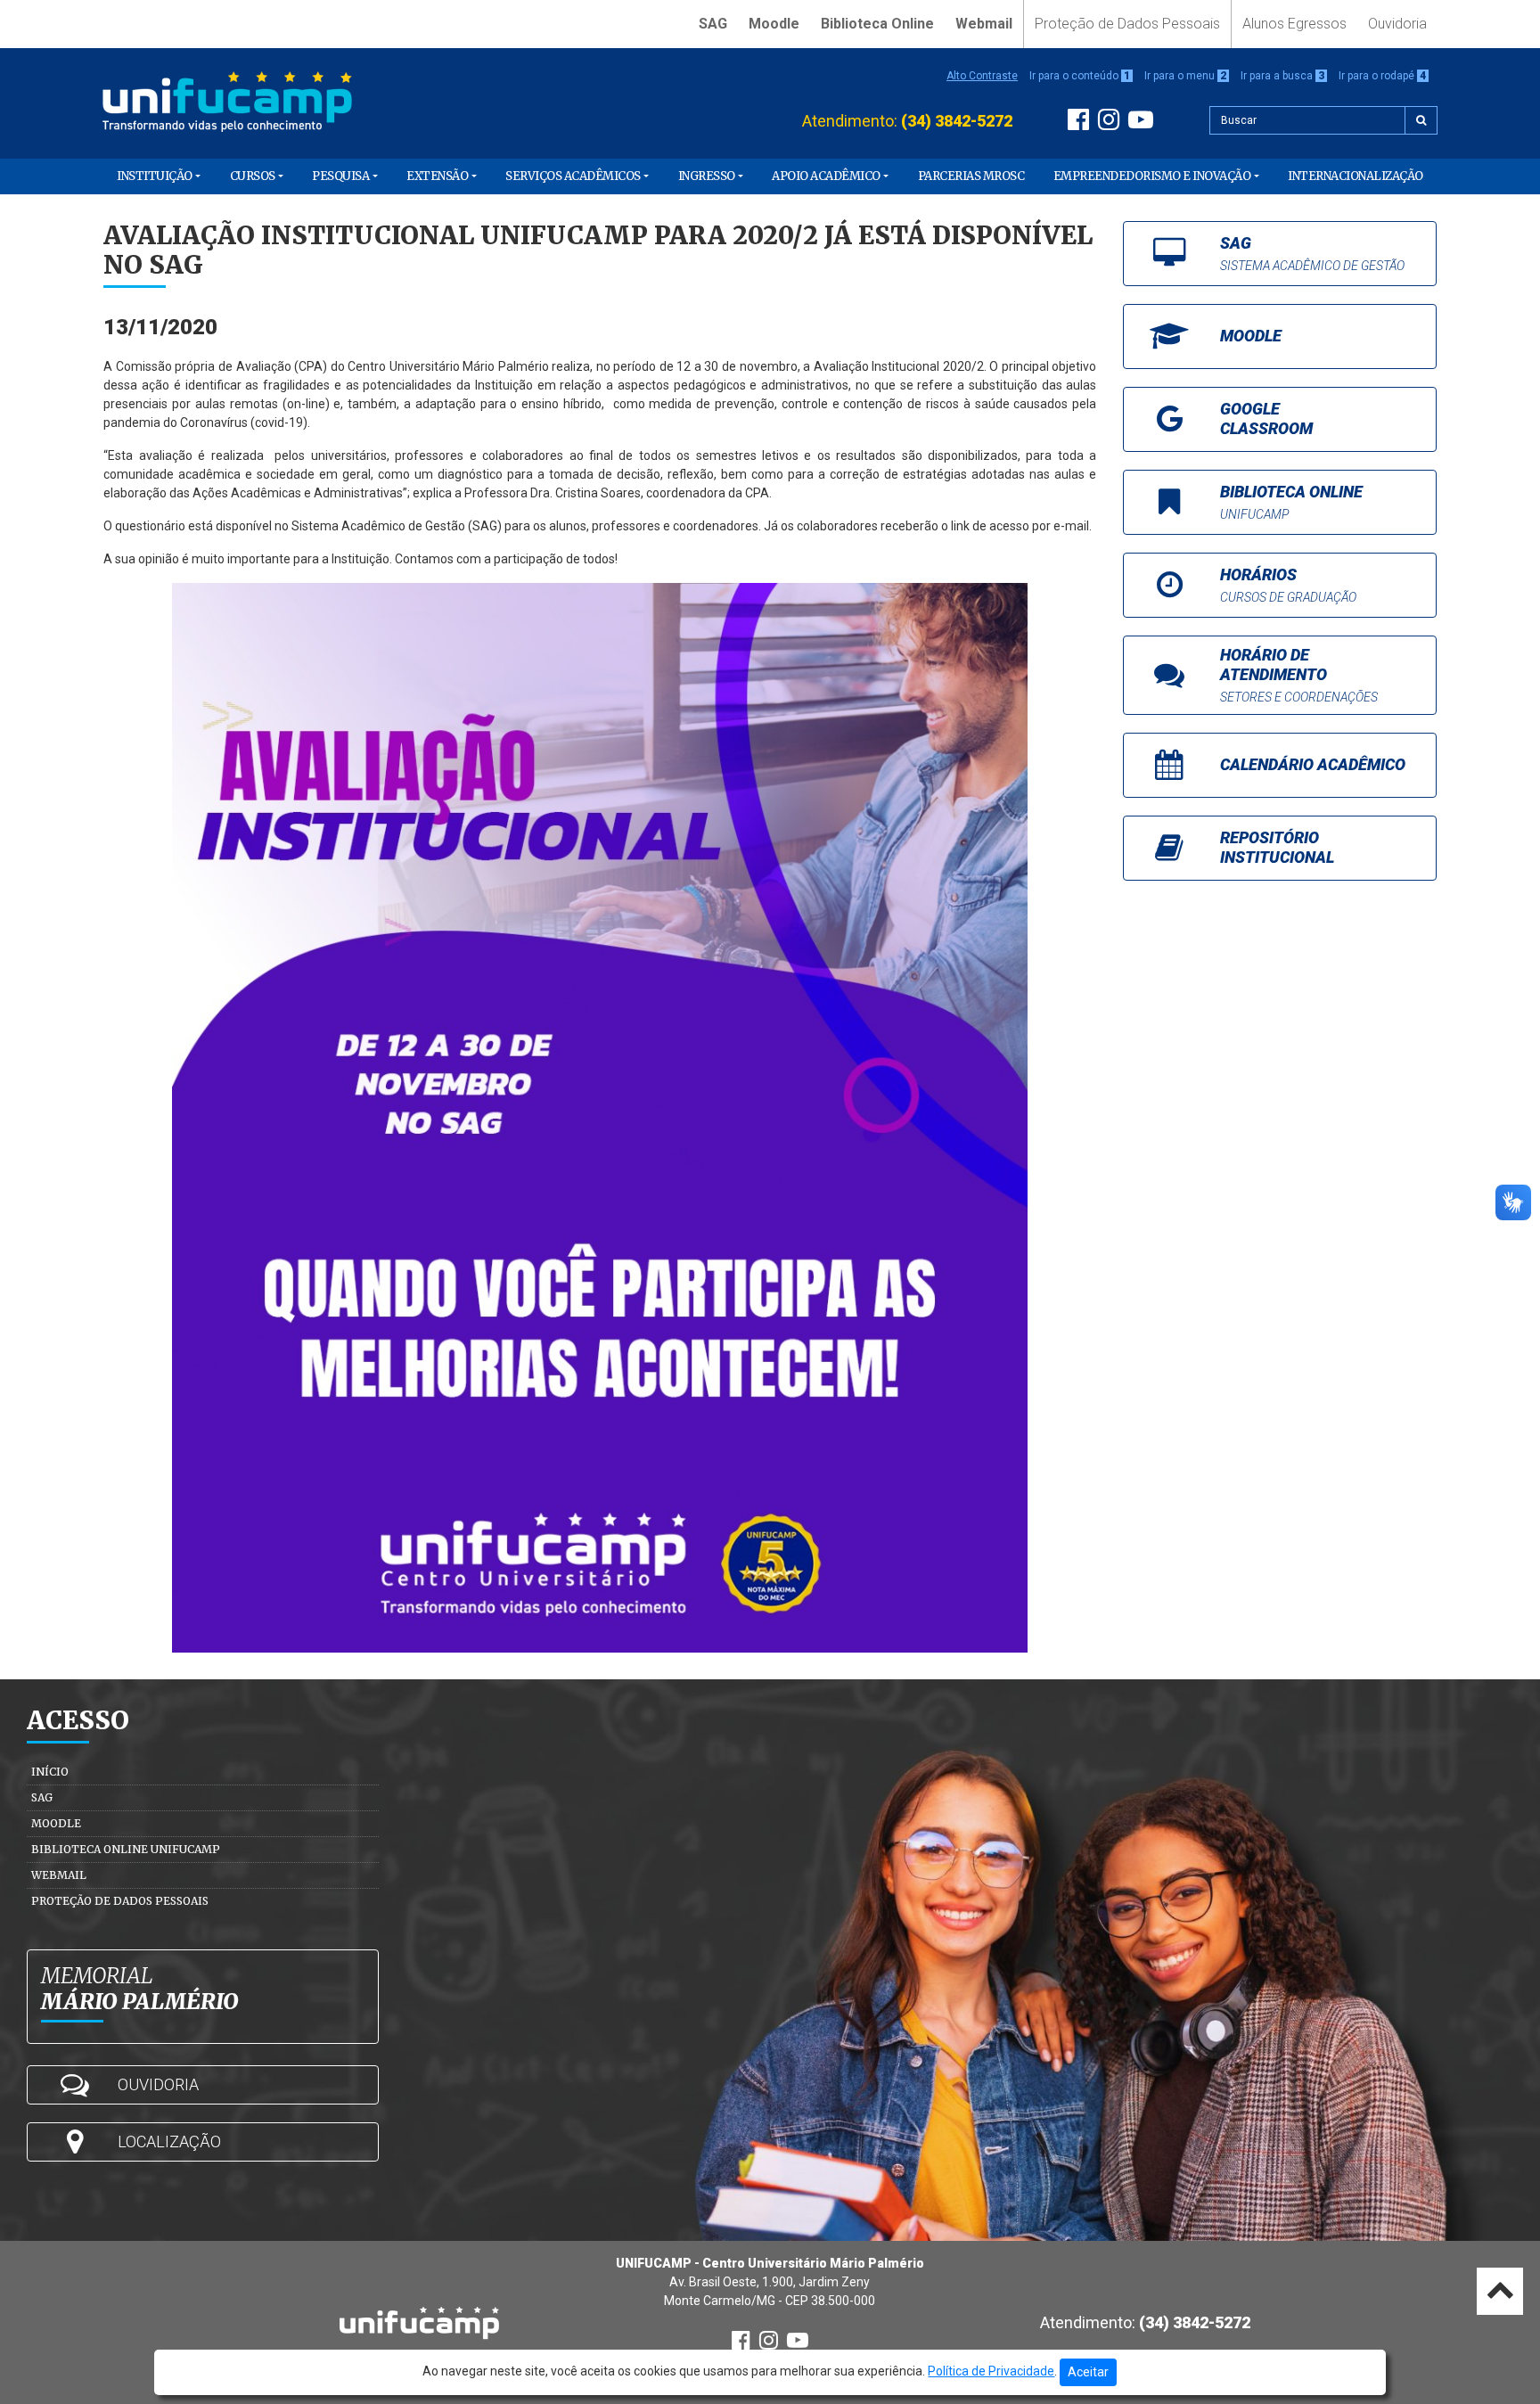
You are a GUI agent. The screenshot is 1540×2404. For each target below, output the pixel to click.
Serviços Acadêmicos (573, 176)
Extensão (437, 176)
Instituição (155, 176)
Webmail (984, 24)
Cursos (253, 176)
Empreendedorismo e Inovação (1152, 176)
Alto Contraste (982, 76)
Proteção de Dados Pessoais (1127, 24)
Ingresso (707, 176)
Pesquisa (340, 176)
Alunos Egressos (1294, 24)
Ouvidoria (1397, 24)
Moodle (774, 24)
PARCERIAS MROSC (971, 176)
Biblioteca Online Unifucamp (126, 1849)
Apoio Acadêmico (826, 176)
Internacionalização (1356, 176)
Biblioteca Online (877, 24)
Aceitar (1088, 2372)
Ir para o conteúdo (1080, 76)
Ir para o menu (1185, 76)
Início (50, 1772)
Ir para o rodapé (1382, 76)
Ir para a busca (1282, 76)
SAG (713, 24)
